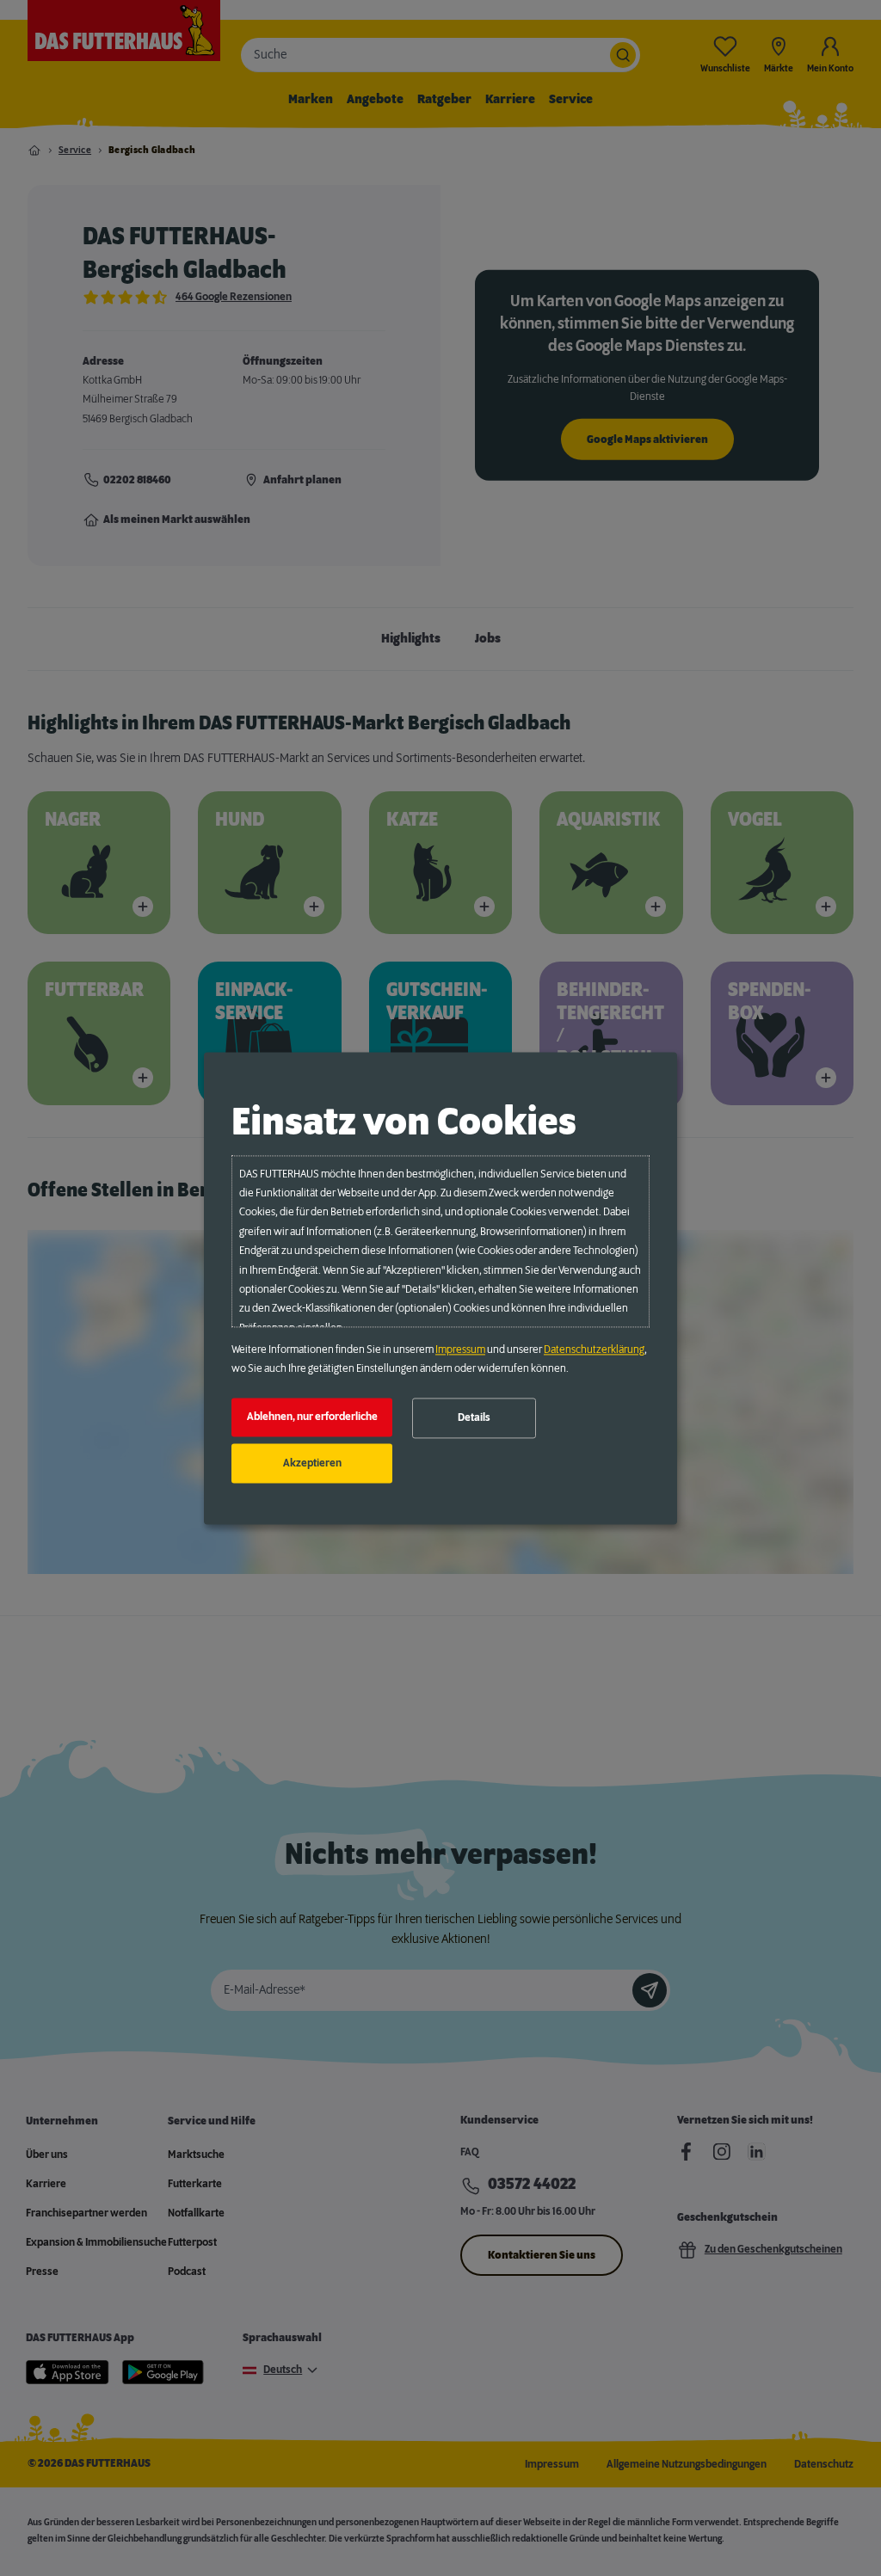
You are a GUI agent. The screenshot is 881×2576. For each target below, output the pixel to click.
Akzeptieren (312, 1463)
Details (474, 1418)
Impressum (460, 1349)
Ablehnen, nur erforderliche (312, 1417)
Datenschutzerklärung (594, 1349)
